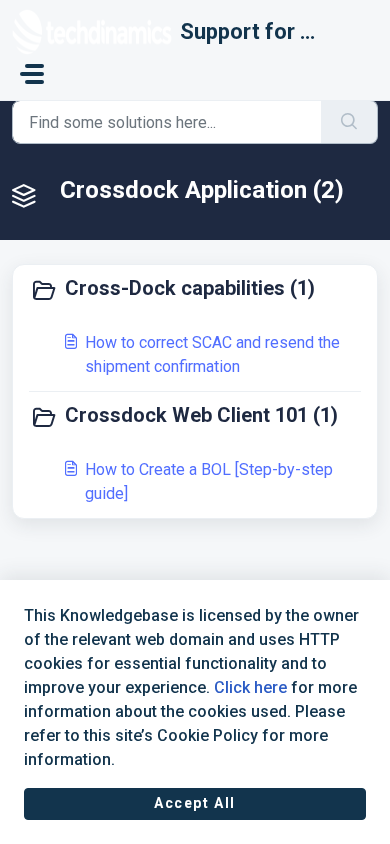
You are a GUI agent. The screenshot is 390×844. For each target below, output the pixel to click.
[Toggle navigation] (32, 74)
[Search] (349, 122)
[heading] (195, 290)
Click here (250, 687)
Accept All (195, 803)
